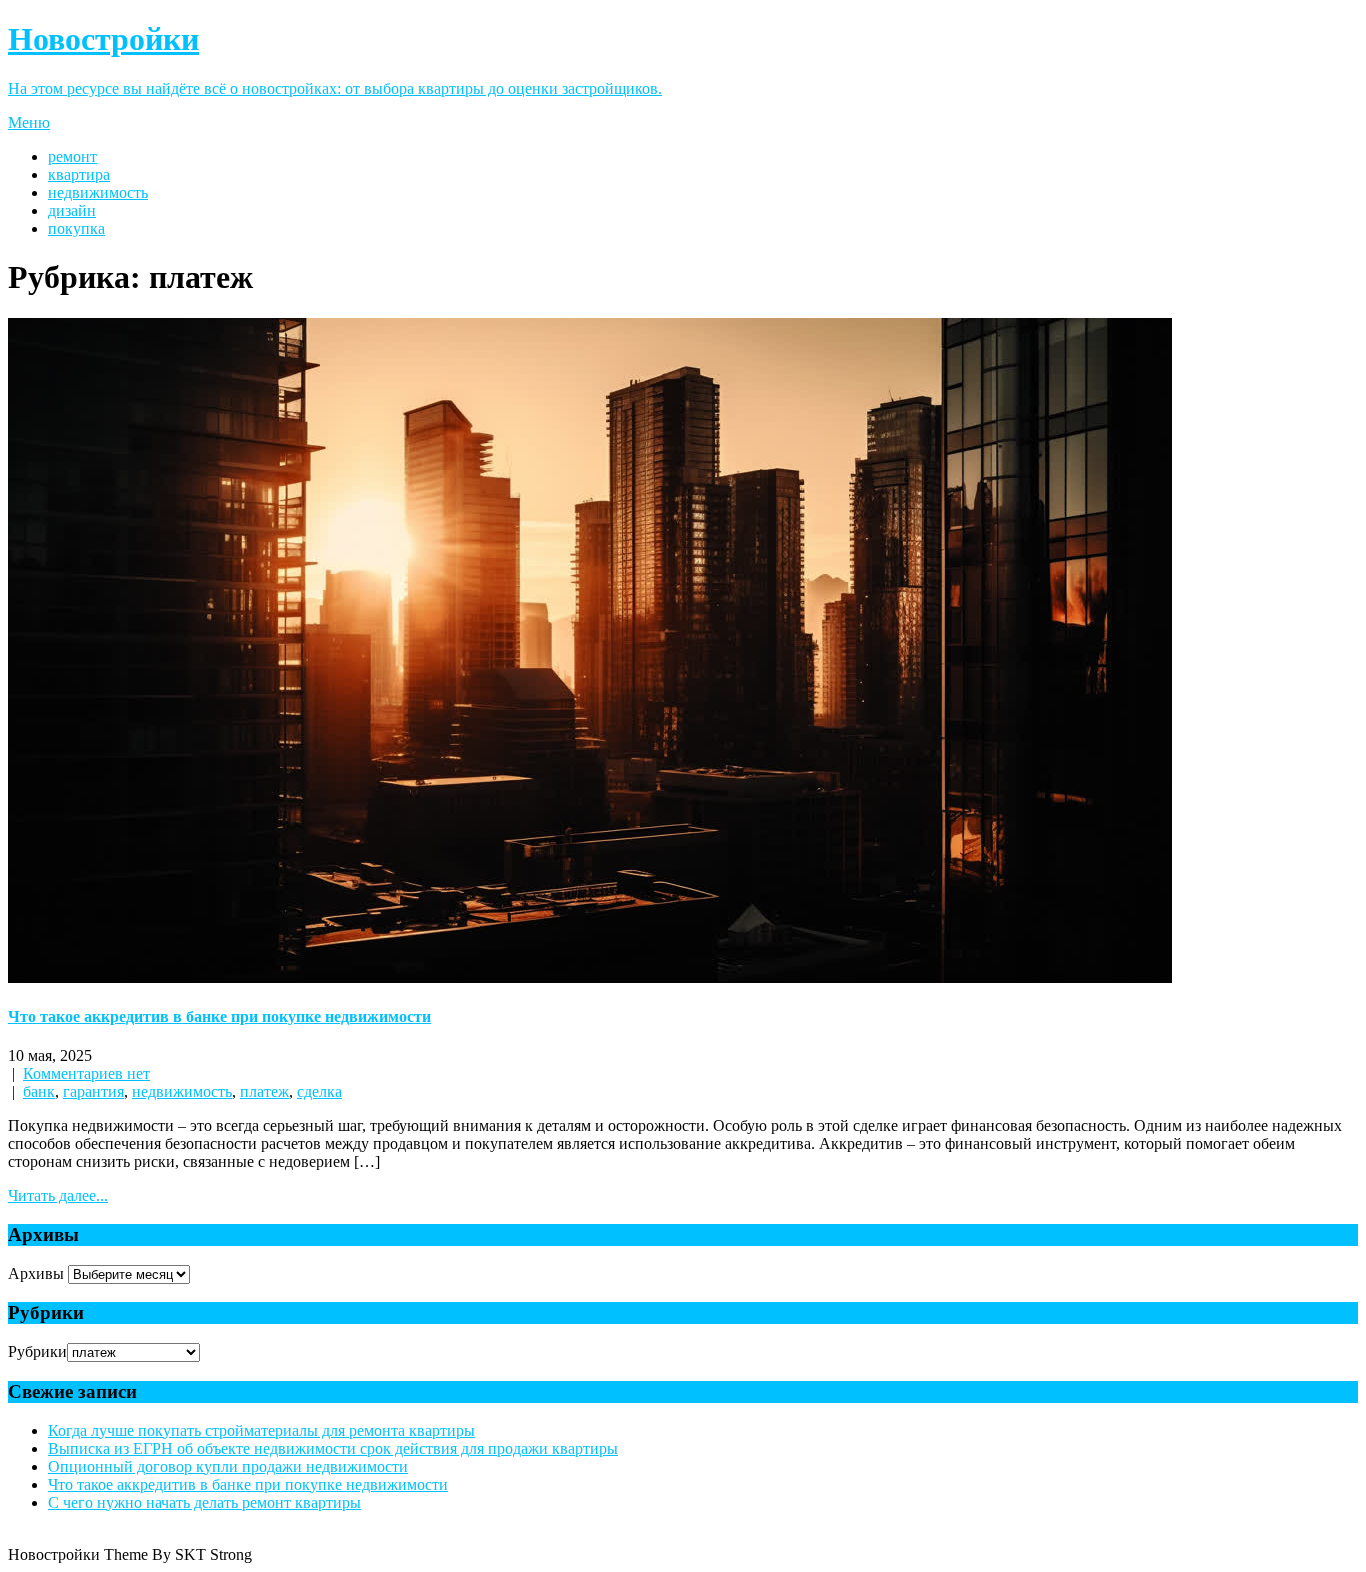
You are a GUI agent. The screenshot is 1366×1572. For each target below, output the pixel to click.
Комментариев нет (86, 1073)
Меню (29, 122)
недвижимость (98, 192)
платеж (264, 1091)
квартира (79, 174)
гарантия (93, 1091)
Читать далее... (58, 1195)
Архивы (36, 1273)
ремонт (72, 156)
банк (39, 1091)
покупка (76, 228)
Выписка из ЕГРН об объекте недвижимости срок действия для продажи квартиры (333, 1448)
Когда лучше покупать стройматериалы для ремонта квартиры (261, 1430)
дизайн (72, 210)
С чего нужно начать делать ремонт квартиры (204, 1502)
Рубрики (37, 1351)
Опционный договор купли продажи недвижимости (228, 1466)
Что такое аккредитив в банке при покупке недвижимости (219, 1016)
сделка (319, 1091)
